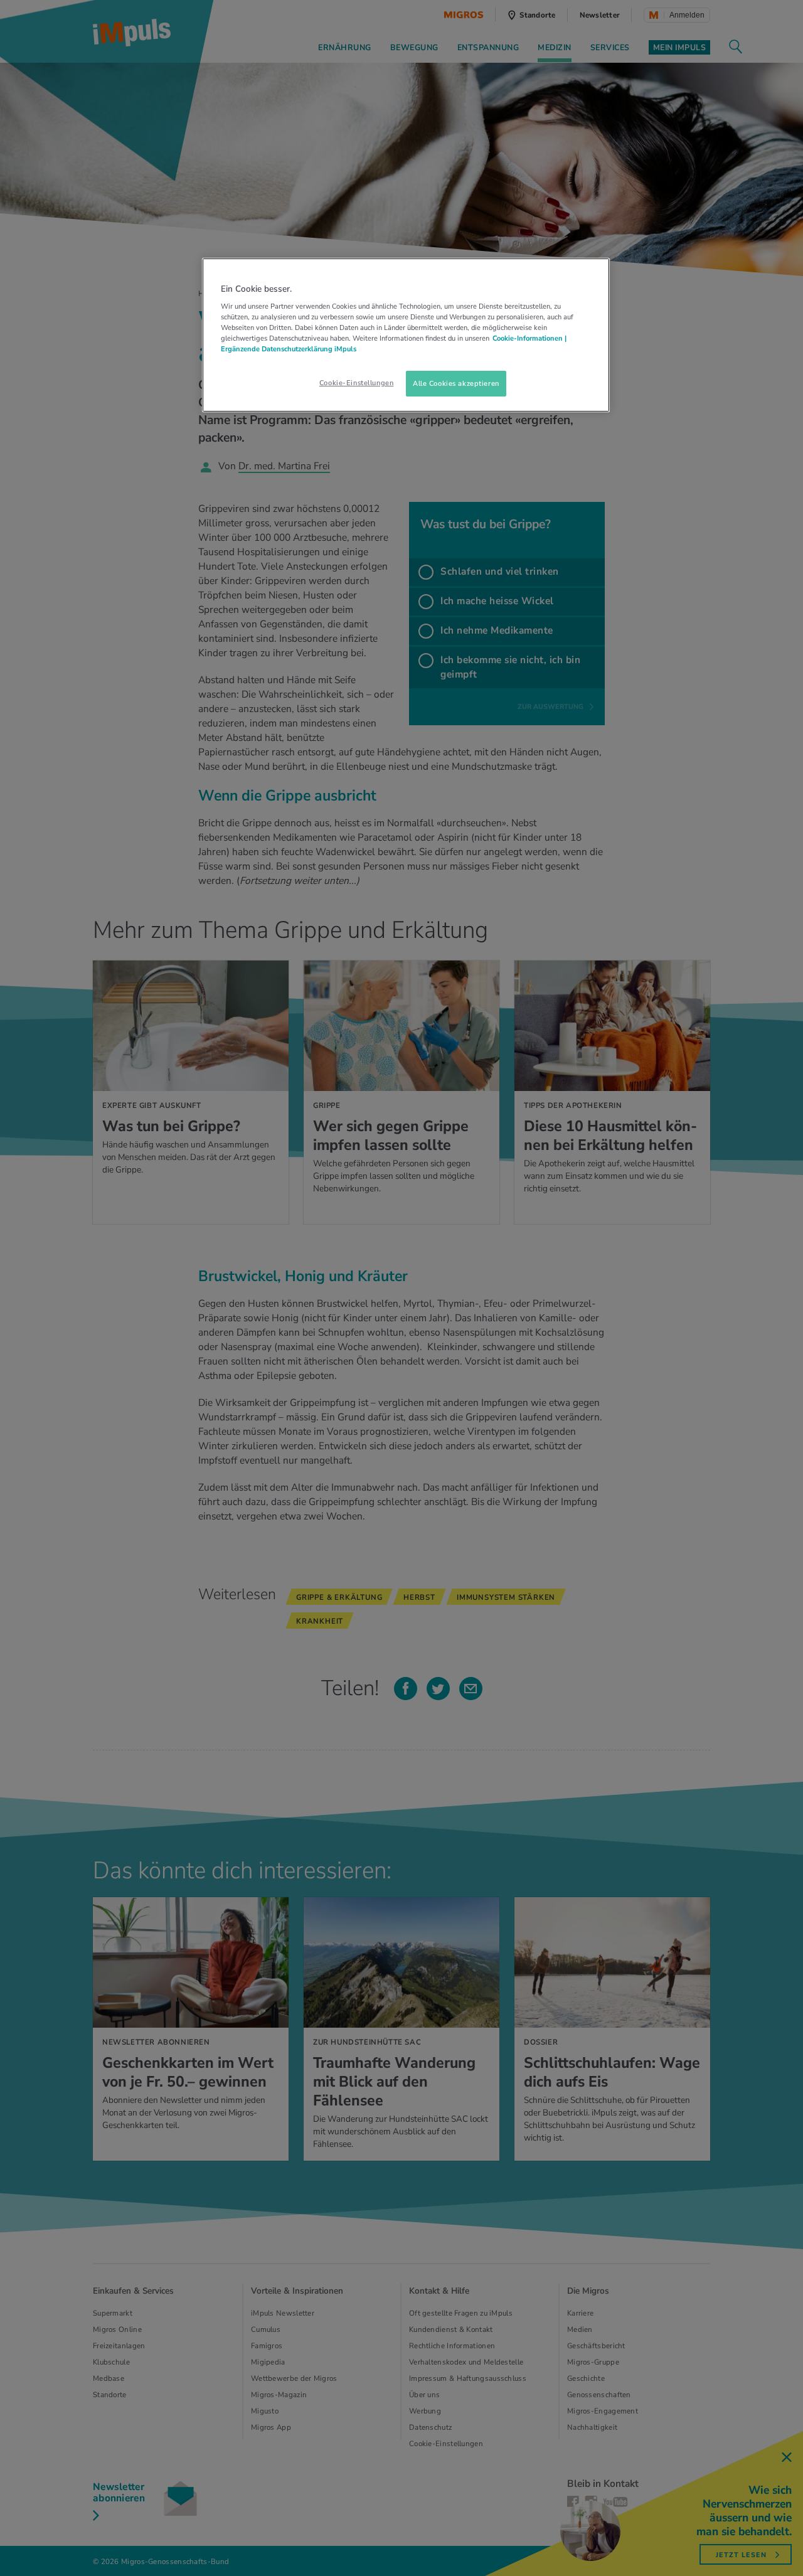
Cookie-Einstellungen (356, 383)
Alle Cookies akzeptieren (456, 383)
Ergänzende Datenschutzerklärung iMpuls (289, 349)
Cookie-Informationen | (529, 338)
